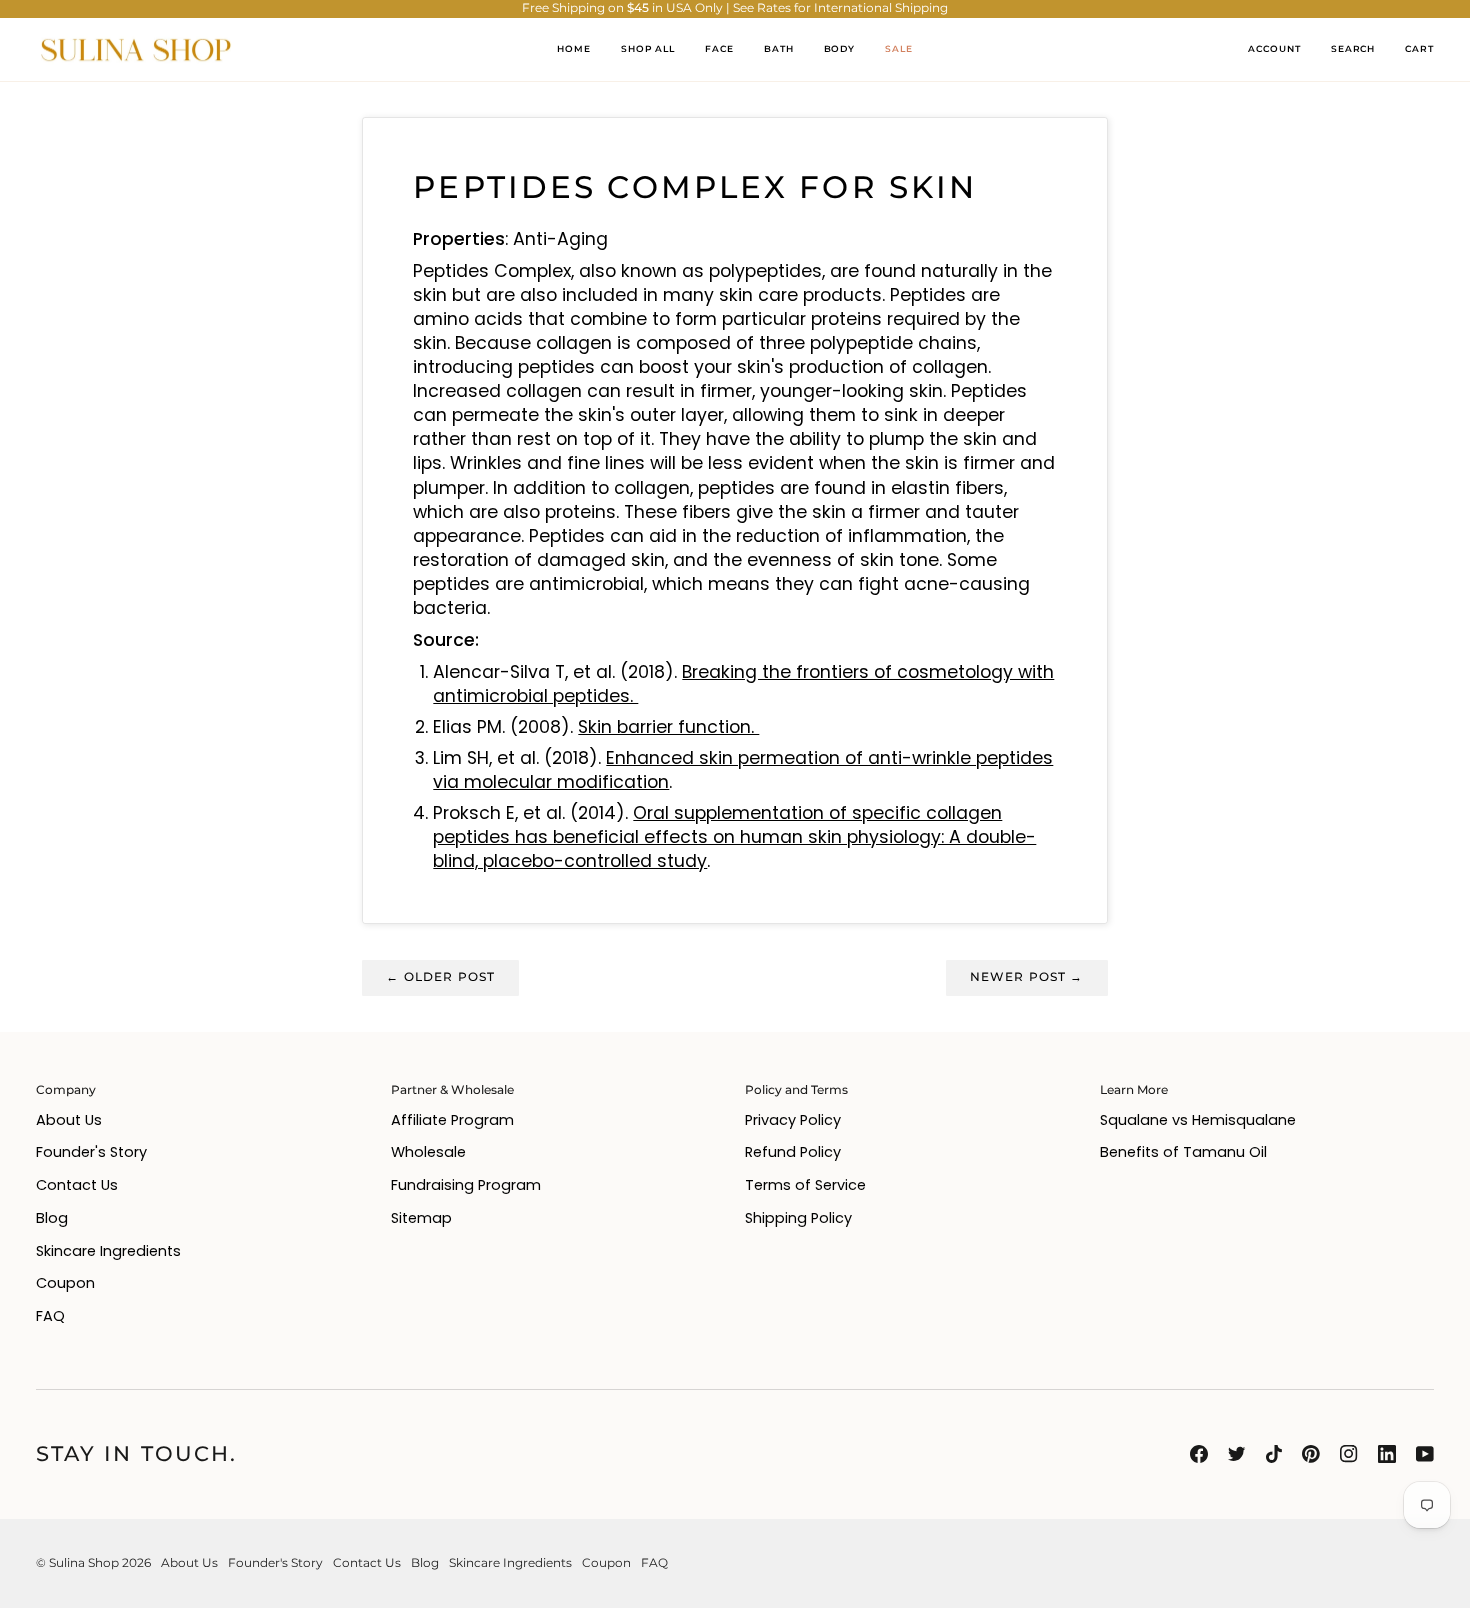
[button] (719, 50)
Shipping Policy (798, 1218)
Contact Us (77, 1185)
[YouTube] (1425, 1454)
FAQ (50, 1316)
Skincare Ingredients (108, 1251)
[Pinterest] (1311, 1454)
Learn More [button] (1134, 1090)
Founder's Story (91, 1152)
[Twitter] (1237, 1454)
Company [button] (66, 1090)
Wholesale (428, 1152)
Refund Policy (793, 1152)
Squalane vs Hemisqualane (1198, 1120)
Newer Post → (1027, 977)
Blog (52, 1218)
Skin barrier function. (668, 727)
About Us (69, 1120)
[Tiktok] (1274, 1454)
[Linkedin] (1387, 1454)
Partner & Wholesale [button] (452, 1090)
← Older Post (440, 977)
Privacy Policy (793, 1120)
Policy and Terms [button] (796, 1090)
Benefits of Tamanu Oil (1183, 1152)
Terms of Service (805, 1185)
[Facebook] (1199, 1454)
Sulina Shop (84, 1563)
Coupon (65, 1283)
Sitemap (421, 1218)
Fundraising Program (466, 1185)
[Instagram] (1349, 1454)
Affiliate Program (452, 1120)
